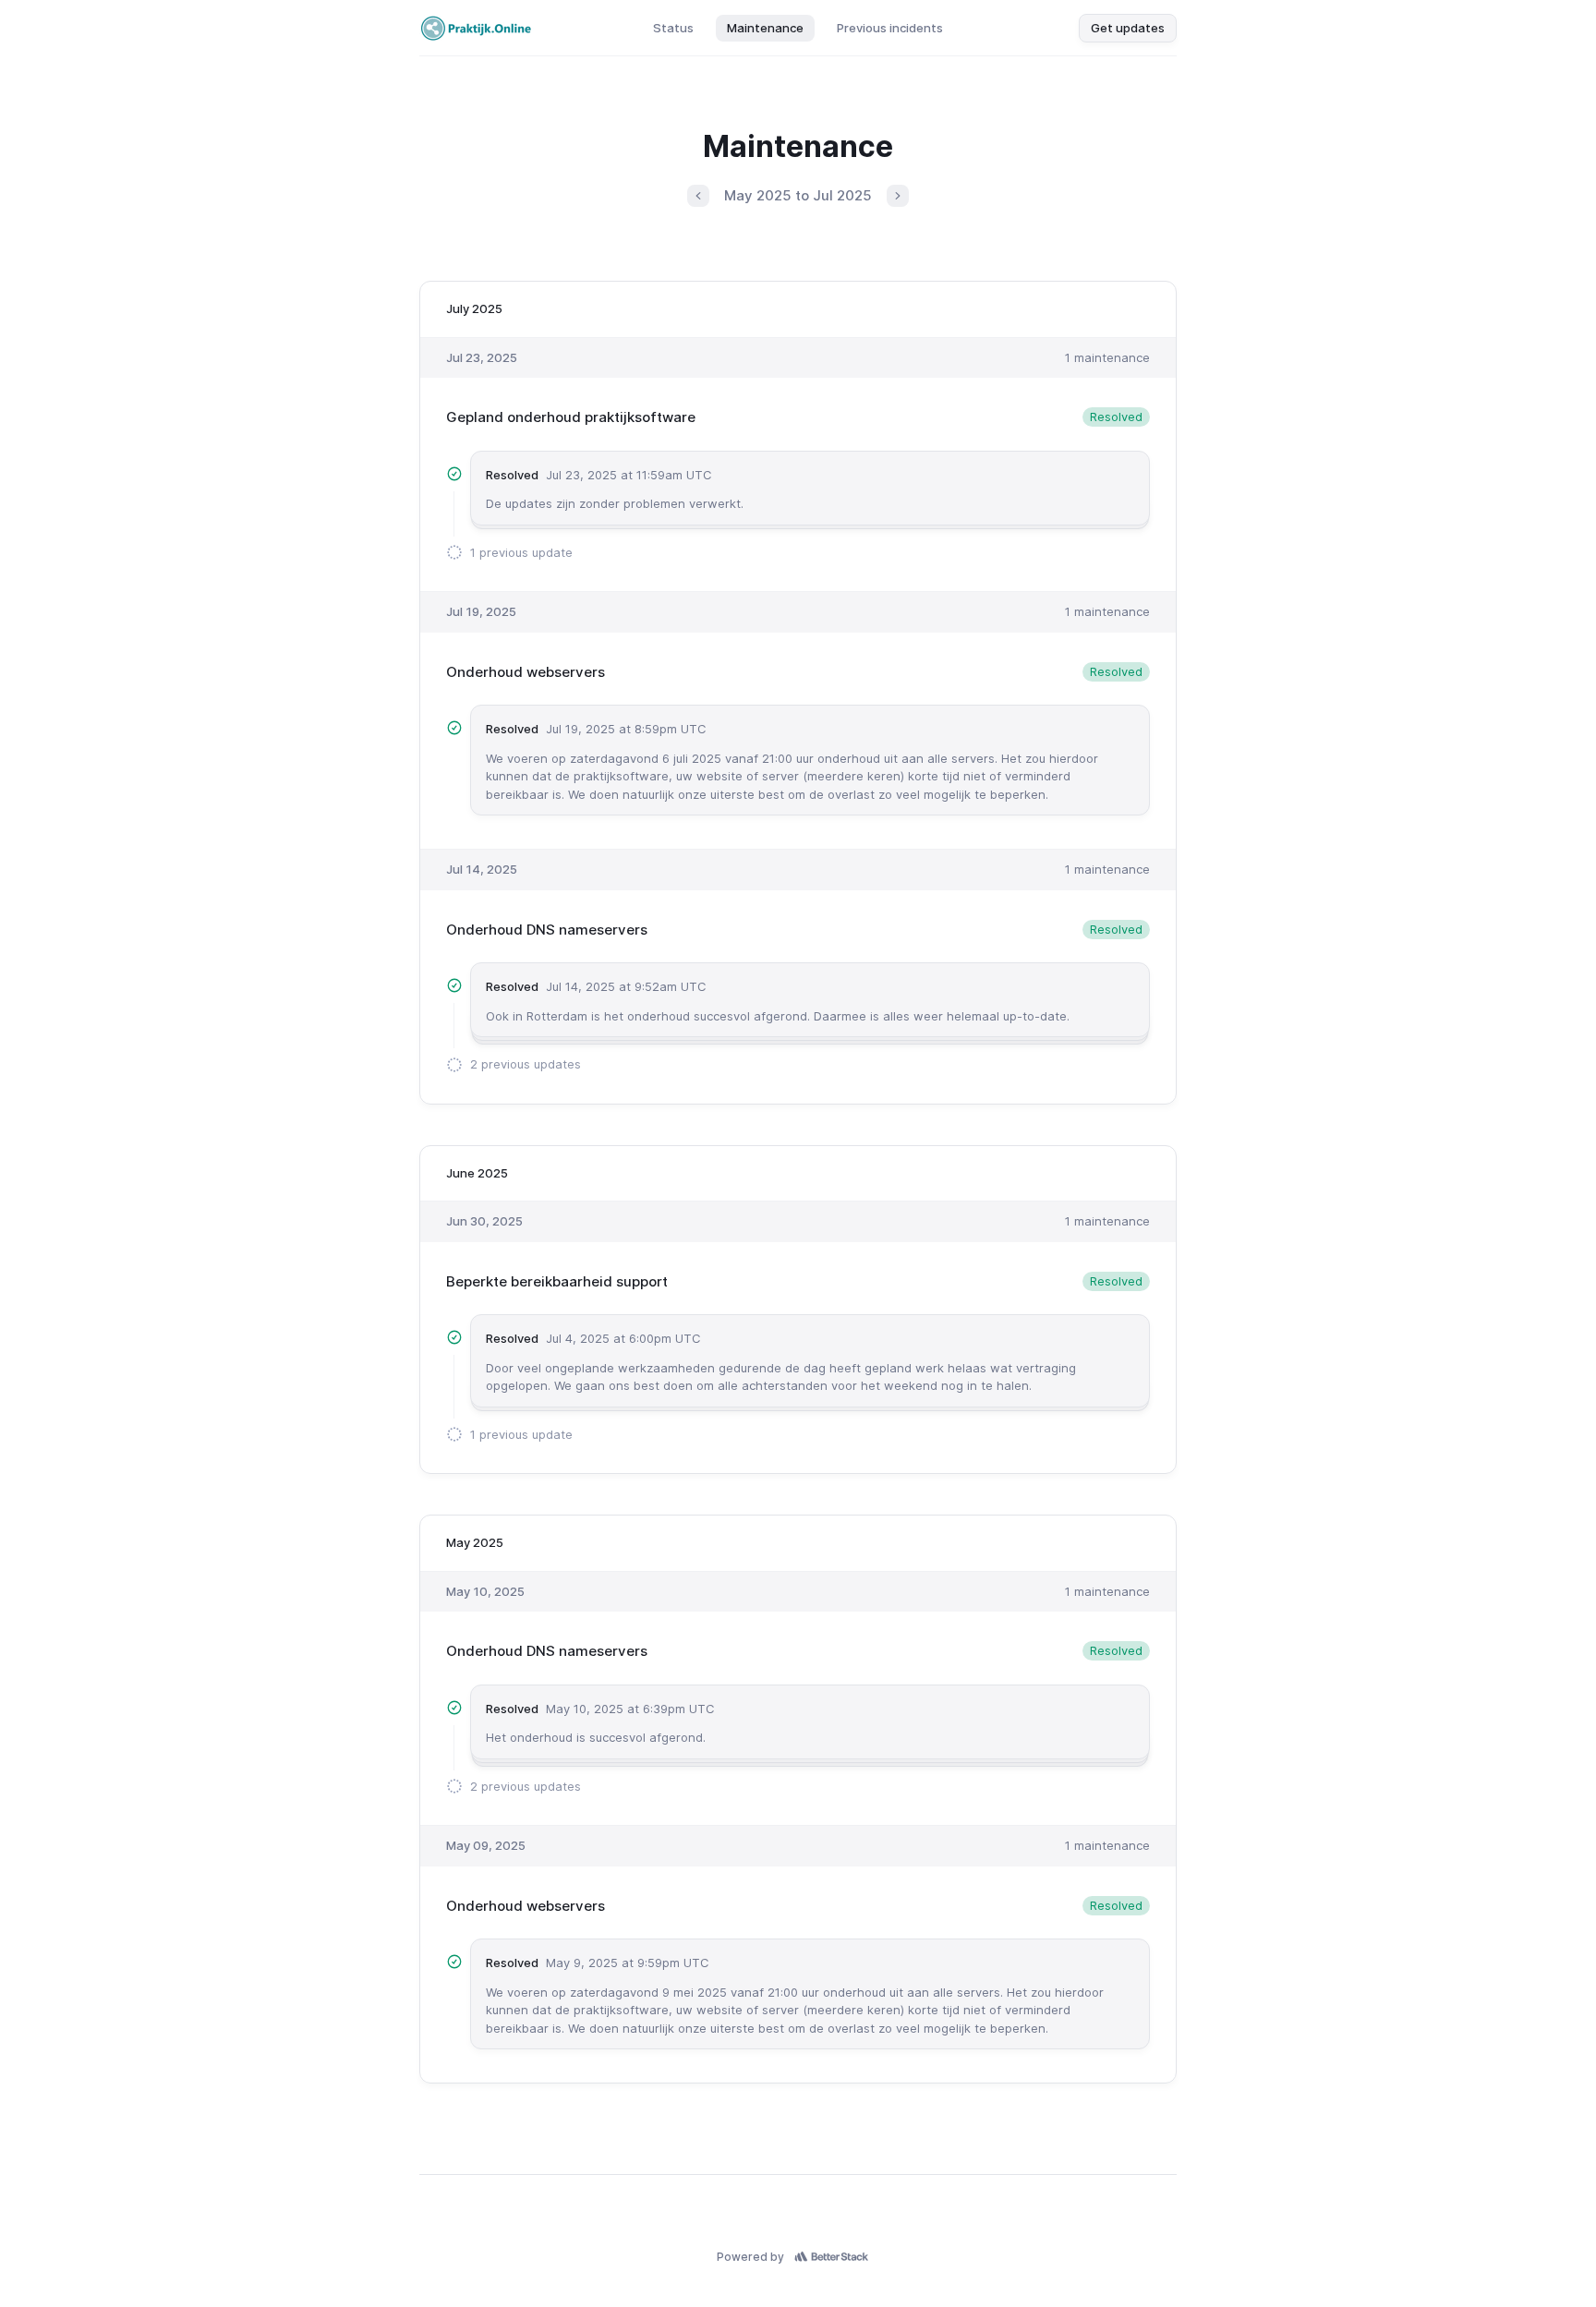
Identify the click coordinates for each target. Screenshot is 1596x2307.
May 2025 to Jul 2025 (798, 195)
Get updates (1128, 28)
